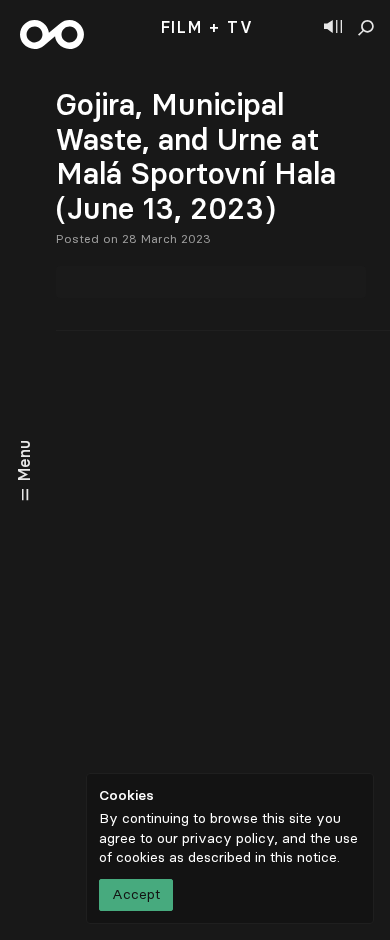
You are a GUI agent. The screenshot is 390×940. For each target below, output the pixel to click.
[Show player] (333, 28)
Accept (136, 894)
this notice (303, 857)
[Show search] (366, 28)
